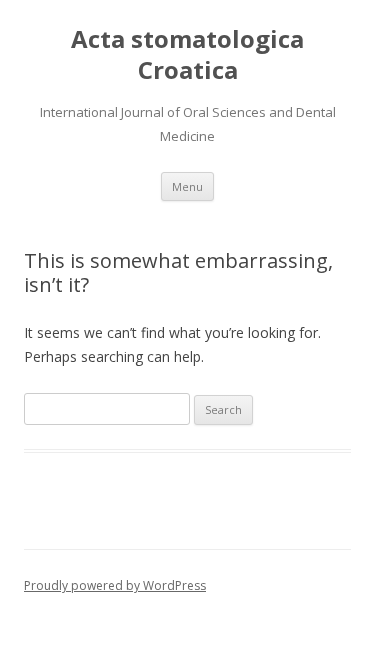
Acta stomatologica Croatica (187, 55)
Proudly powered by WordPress (115, 585)
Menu (187, 186)
